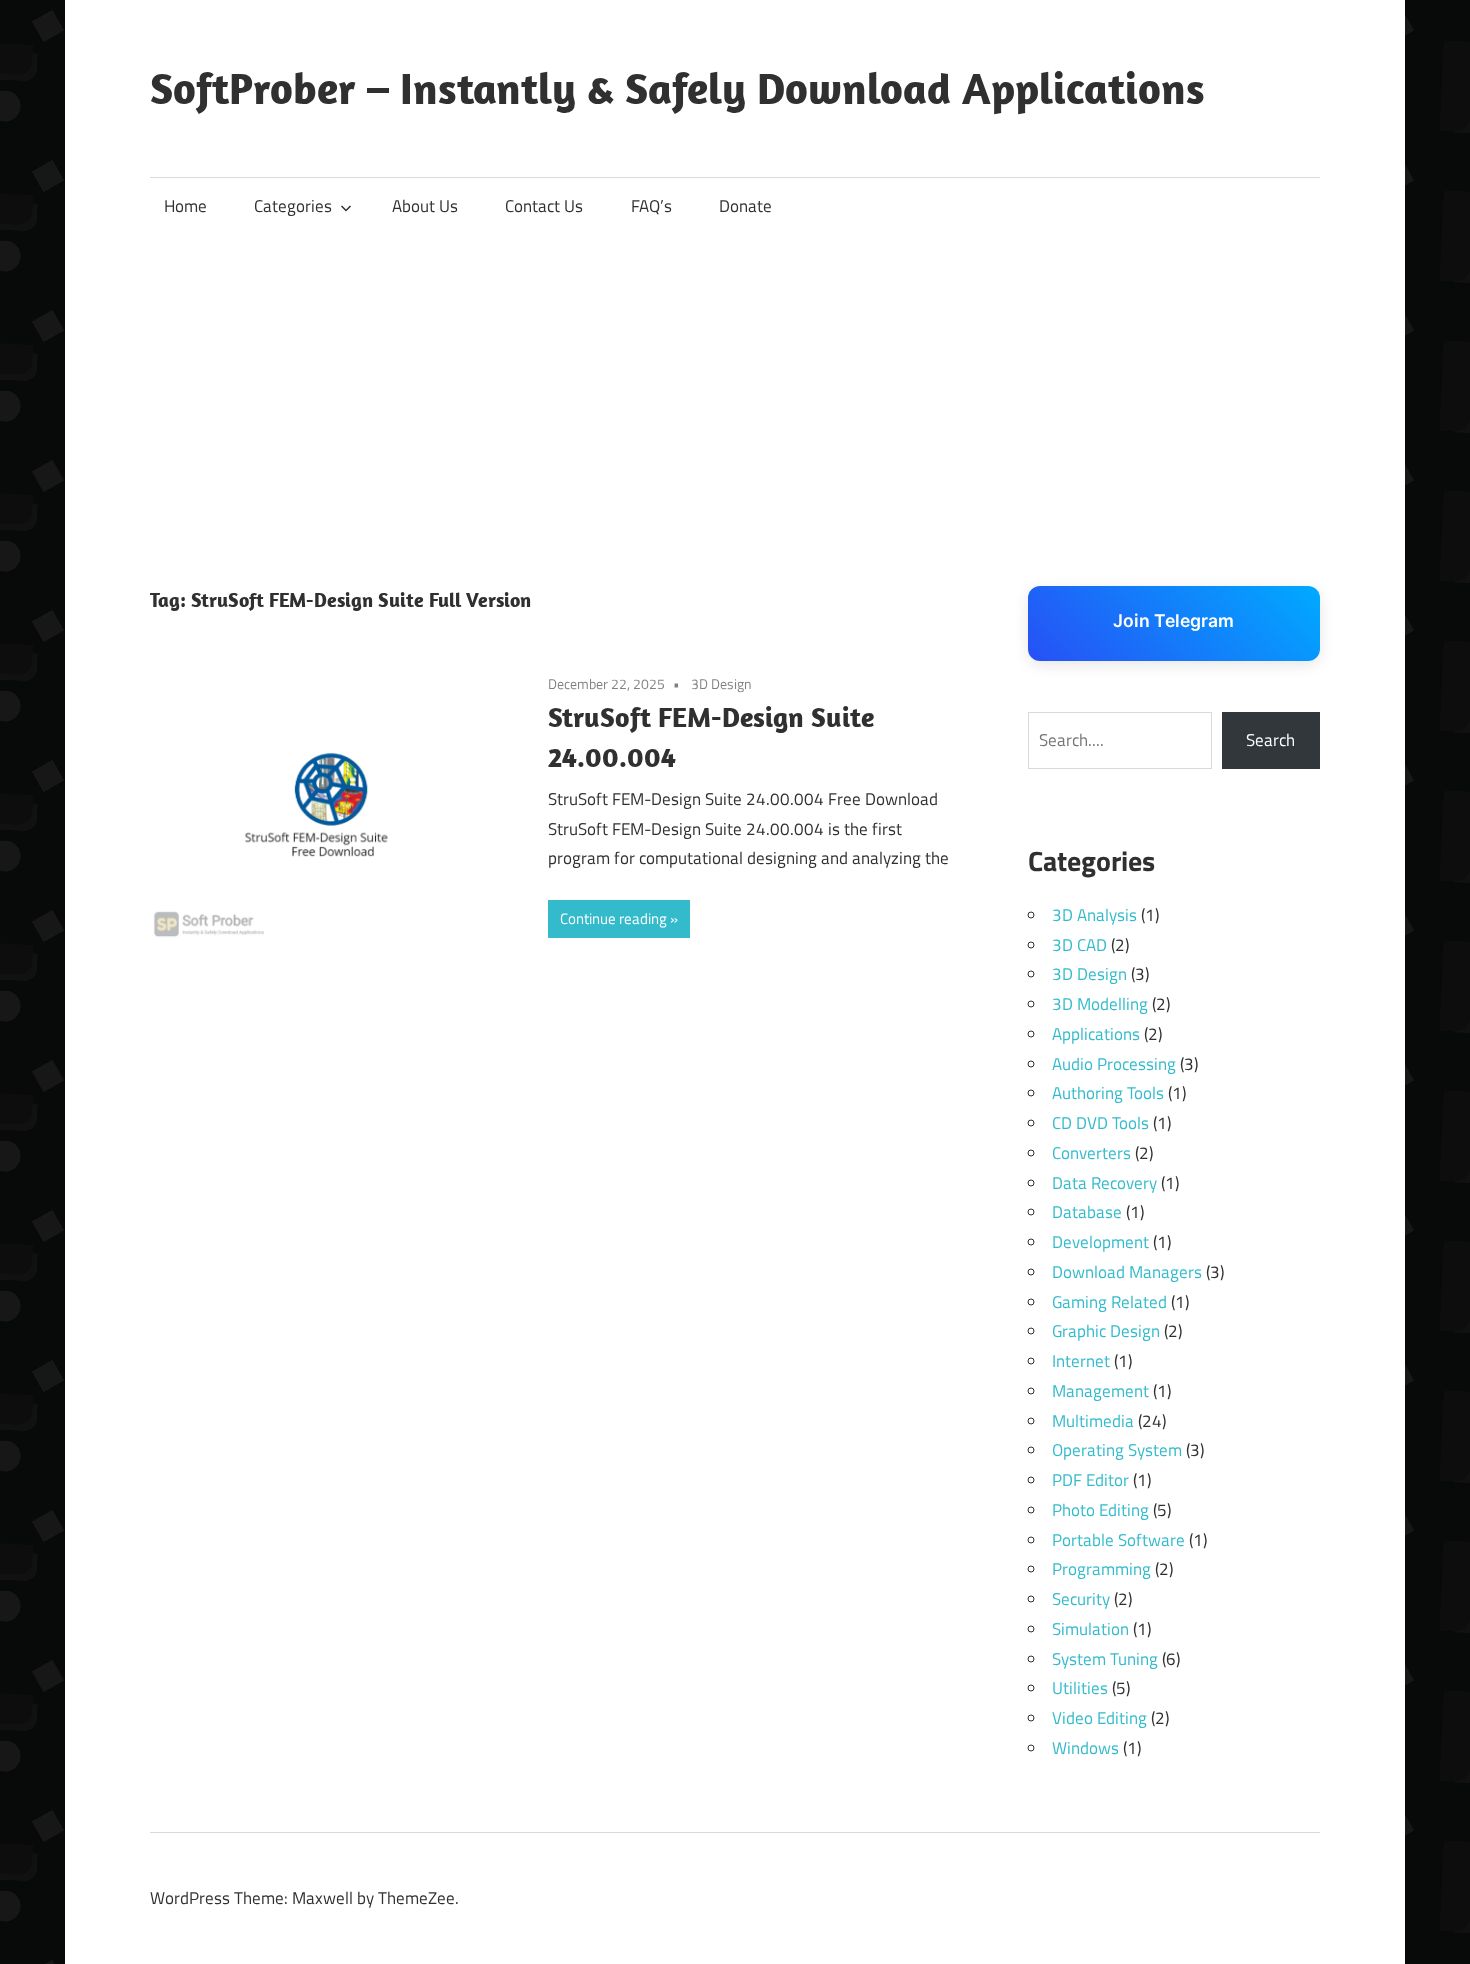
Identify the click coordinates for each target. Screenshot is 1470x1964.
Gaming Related (1109, 1302)
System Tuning (1105, 1659)
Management (1100, 1391)
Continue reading (613, 918)
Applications (1096, 1034)
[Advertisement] (735, 385)
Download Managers (1127, 1272)
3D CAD (1079, 945)
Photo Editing (1100, 1510)
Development (1100, 1242)
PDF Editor (1090, 1480)
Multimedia (1093, 1421)
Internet (1081, 1361)
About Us (425, 206)
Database (1087, 1212)
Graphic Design (1106, 1331)
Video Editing (1099, 1718)
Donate (745, 206)
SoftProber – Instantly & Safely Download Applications (677, 88)
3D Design (721, 683)
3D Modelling (1100, 1004)
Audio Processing (1114, 1064)
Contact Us (544, 206)
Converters (1091, 1153)
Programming (1101, 1569)
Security (1081, 1599)
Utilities (1080, 1688)
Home (185, 206)
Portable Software (1118, 1540)
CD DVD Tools (1100, 1123)
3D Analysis (1094, 915)
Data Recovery (1104, 1183)
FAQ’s (651, 206)
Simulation (1090, 1629)
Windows (1085, 1748)
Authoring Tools (1108, 1093)
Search (1270, 740)
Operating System (1117, 1450)
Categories (293, 206)
